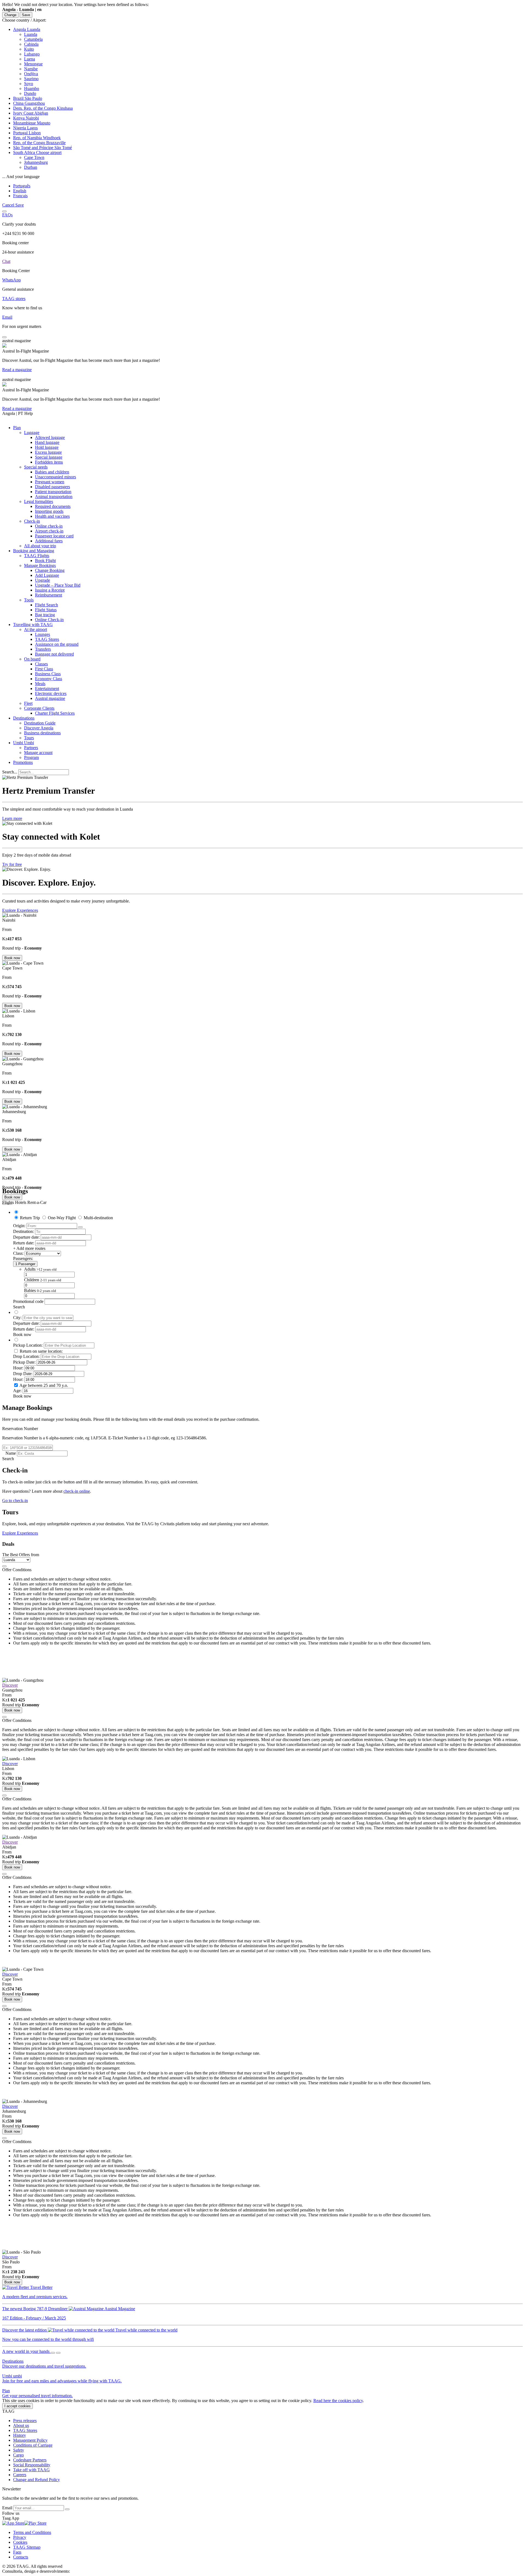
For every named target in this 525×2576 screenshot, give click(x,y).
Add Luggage (47, 575)
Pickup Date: (24, 1362)
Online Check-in (49, 620)
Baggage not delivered (54, 654)
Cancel (9, 205)
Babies (40, 1290)
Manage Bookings (40, 565)
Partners (31, 748)
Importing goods (49, 511)
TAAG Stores (47, 639)
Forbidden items (49, 462)
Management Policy (30, 2440)
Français (20, 196)
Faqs (17, 2552)
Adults (40, 1269)
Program (31, 757)
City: (17, 1318)
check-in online (77, 1491)
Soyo (29, 84)
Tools (29, 600)
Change (10, 15)
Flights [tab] (8, 1202)
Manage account (38, 753)
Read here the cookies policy (338, 2401)
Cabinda (31, 44)
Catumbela (33, 39)
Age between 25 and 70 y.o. (44, 1385)
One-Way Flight (62, 1218)
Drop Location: (26, 1356)
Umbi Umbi (24, 743)
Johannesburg (36, 162)
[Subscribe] (67, 2509)
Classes (41, 664)
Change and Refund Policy (37, 2480)
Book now (12, 958)
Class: (18, 1253)
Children (43, 1280)
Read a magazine (17, 370)
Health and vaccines (52, 516)
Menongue (33, 64)
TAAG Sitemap (27, 2547)
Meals (40, 684)
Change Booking (50, 570)
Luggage (32, 433)
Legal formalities (39, 501)
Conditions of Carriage (33, 2445)
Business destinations (42, 733)
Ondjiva (31, 74)
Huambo (32, 88)
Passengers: (23, 1258)
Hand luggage (47, 442)
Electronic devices (51, 693)
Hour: (18, 1368)
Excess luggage (48, 452)
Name (11, 1453)
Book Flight (45, 561)
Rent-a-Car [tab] (37, 1202)
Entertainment (47, 689)
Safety (19, 2450)
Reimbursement (49, 595)
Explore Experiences (20, 910)
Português (22, 186)
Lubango (32, 54)
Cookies (20, 2542)
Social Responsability (32, 2465)
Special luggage (49, 457)
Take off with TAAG (31, 2470)
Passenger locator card (54, 536)
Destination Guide (40, 723)
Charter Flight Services (55, 713)
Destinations (24, 718)
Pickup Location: (28, 1345)
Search (8, 1459)
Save (26, 15)
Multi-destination (98, 1218)
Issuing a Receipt (50, 590)
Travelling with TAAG (33, 625)
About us (21, 2425)
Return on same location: (41, 1351)
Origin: (19, 1226)
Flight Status (46, 610)
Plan (17, 428)
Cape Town (34, 157)
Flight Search (46, 605)
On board (32, 659)
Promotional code (28, 1301)
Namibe (31, 69)
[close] (4, 1566)
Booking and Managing (34, 551)
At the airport (36, 629)
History (20, 2435)
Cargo (18, 2455)
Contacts (21, 2557)
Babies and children (52, 472)
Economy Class (49, 679)
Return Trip (30, 1218)
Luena (30, 59)
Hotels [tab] (21, 1202)
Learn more (12, 818)
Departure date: (26, 1237)
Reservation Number (20, 1429)
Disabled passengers (52, 487)
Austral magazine (50, 698)
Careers (20, 2475)
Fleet (28, 703)
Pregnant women (50, 482)
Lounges (43, 634)
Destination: (24, 1231)
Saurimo (31, 79)
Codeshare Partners (30, 2460)
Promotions (23, 762)
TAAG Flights (37, 556)
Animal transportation (54, 497)
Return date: (24, 1243)
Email (8, 2508)
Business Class (48, 674)
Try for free (12, 864)
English (20, 191)
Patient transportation (53, 492)
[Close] (4, 211)
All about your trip (40, 546)
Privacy (20, 2537)
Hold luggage (47, 447)
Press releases (25, 2421)
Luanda (31, 34)
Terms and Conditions (32, 2532)
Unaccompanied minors (56, 477)
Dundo (30, 93)
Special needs (36, 467)
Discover (10, 1685)
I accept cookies (17, 2406)
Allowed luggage (50, 437)
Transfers (43, 649)
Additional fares (49, 541)
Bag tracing (45, 615)
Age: (17, 1391)
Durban (31, 167)
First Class (44, 669)
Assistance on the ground (57, 644)
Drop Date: (23, 1374)
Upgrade (43, 580)
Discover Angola (39, 728)
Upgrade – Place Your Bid (58, 585)
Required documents (53, 506)
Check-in (32, 521)
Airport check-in (49, 531)
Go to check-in (15, 1501)
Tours (29, 738)
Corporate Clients (39, 708)
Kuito (29, 49)
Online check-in (49, 526)
